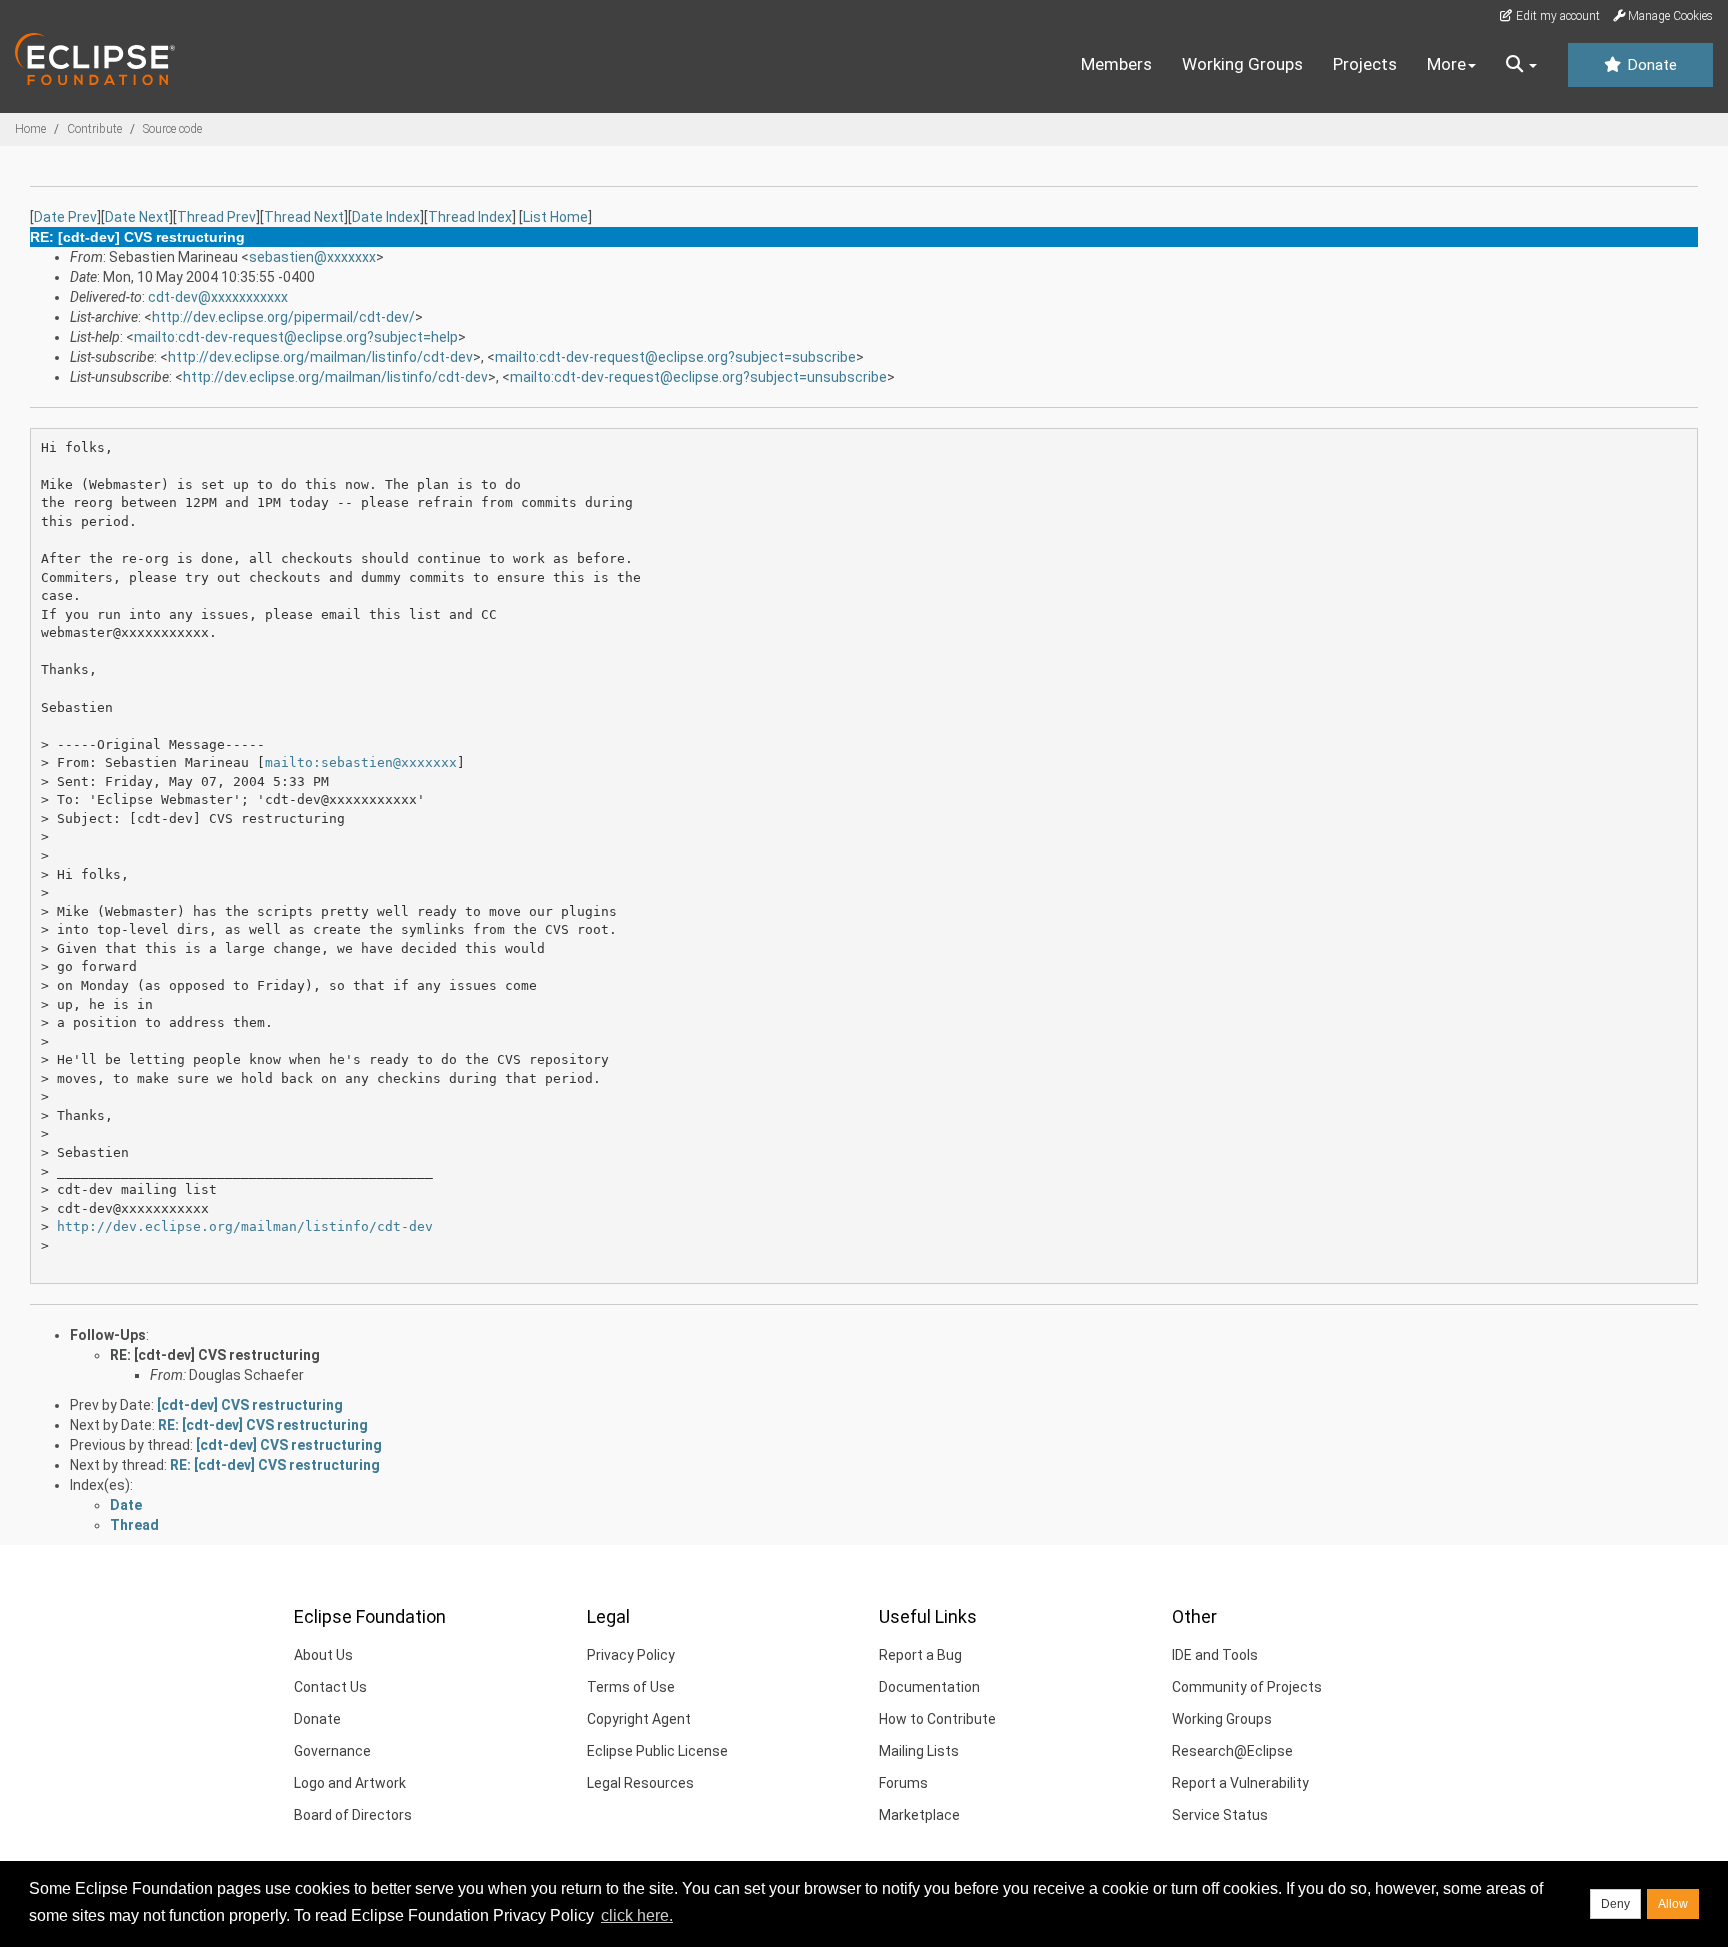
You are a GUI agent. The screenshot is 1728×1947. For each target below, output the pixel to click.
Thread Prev (216, 217)
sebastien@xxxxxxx (312, 257)
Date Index (386, 217)
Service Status (1220, 1815)
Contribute (94, 129)
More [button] (1446, 64)
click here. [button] (637, 1915)
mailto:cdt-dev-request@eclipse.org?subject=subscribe (675, 357)
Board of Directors (353, 1815)
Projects (1365, 64)
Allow (1673, 1904)
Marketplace (919, 1815)
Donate (1650, 65)
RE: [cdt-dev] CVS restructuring (215, 1355)
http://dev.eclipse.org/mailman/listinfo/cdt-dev (320, 357)
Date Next (137, 217)
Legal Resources (640, 1783)
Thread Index (470, 217)
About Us (323, 1655)
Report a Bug (920, 1655)
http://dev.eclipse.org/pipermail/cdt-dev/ (283, 317)
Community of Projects (1247, 1687)
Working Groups (1242, 64)
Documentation (929, 1687)
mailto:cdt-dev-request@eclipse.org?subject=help (296, 337)
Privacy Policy (631, 1655)
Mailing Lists (919, 1751)
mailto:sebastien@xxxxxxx (361, 762)
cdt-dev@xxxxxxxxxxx (218, 297)
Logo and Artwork (350, 1783)
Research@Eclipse (1232, 1751)
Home (30, 129)
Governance (332, 1751)
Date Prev (65, 217)
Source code (172, 129)
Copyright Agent (639, 1719)
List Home (555, 217)
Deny (1615, 1904)
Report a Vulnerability (1240, 1783)
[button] (1521, 65)
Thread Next (304, 217)
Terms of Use (631, 1687)
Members (1116, 64)
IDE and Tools (1215, 1655)
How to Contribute (937, 1719)
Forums (903, 1783)
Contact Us (330, 1687)
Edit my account (1556, 16)
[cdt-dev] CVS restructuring (250, 1405)
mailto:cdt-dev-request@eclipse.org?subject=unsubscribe (698, 377)
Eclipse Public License (657, 1751)
